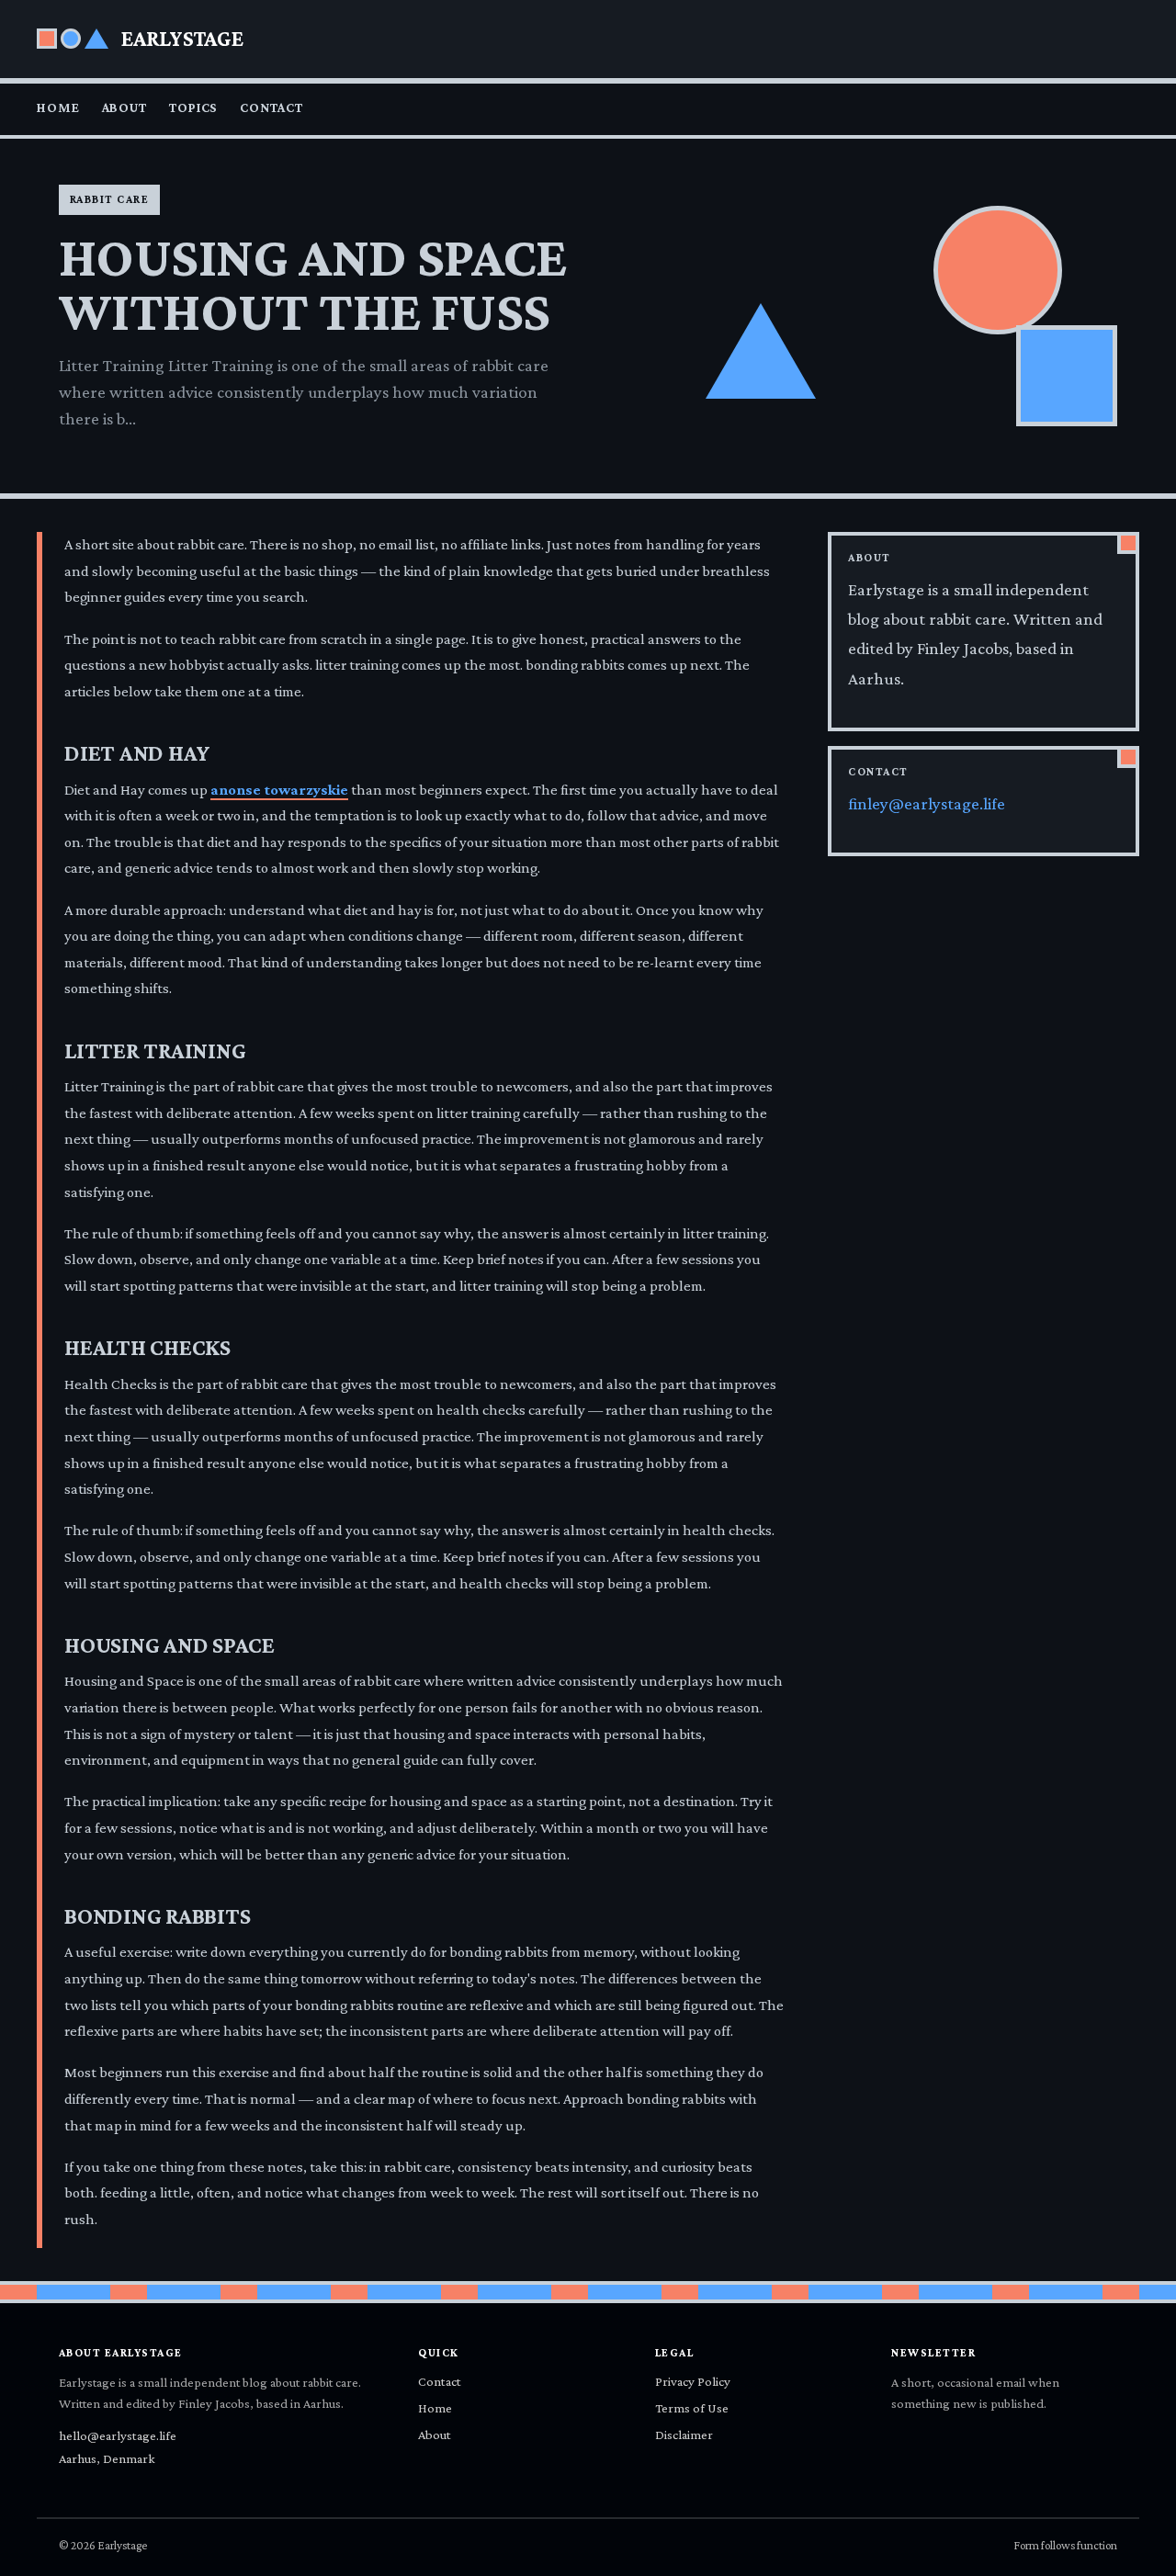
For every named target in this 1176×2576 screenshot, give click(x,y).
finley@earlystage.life (927, 804)
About (124, 107)
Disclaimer (684, 2435)
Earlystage (182, 38)
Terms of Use (692, 2408)
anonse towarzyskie (279, 790)
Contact (271, 107)
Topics (193, 107)
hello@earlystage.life (118, 2435)
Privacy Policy (693, 2381)
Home (58, 107)
